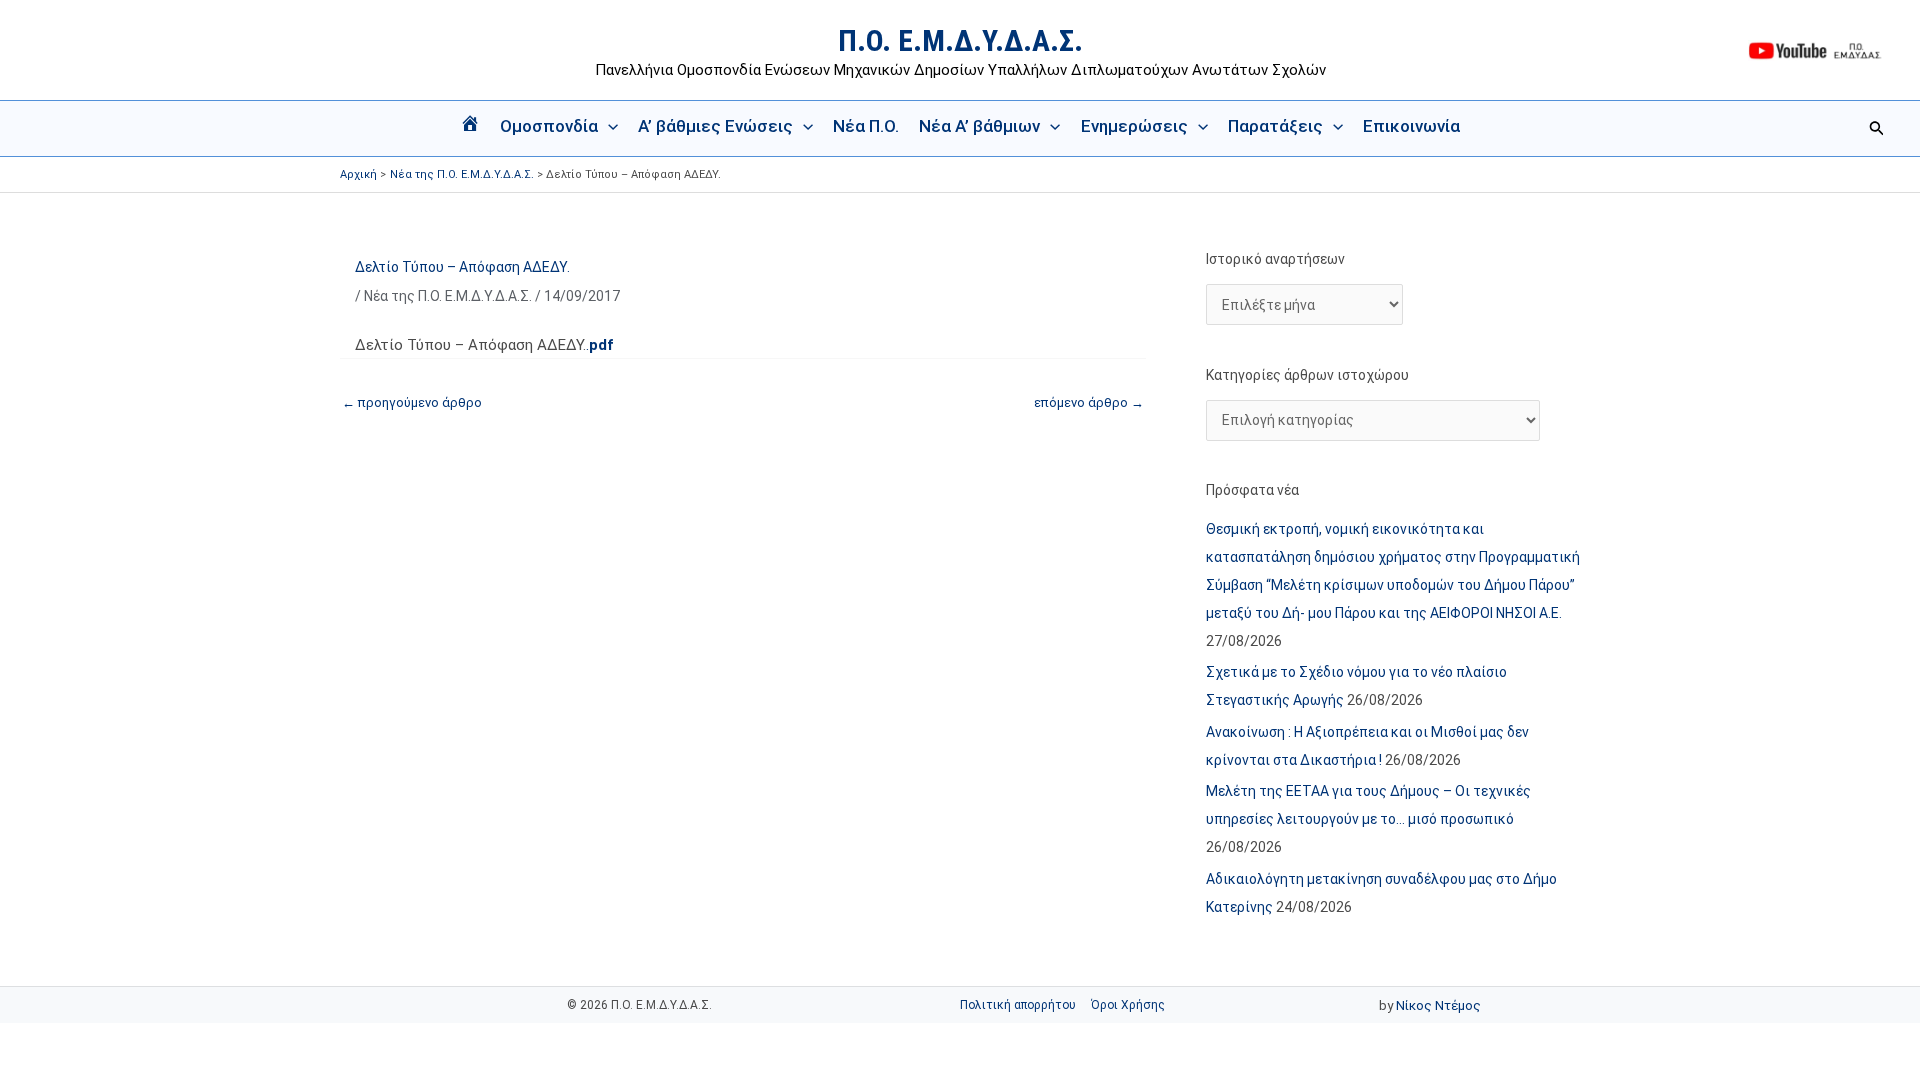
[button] (608, 126)
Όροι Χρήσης (1128, 1005)
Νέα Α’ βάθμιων (979, 126)
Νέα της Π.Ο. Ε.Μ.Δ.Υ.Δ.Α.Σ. (448, 296)
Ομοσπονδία (549, 126)
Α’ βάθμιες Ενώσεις (715, 126)
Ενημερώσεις (1134, 126)
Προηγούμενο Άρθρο (412, 402)
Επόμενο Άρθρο (1089, 402)
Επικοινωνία (1411, 126)
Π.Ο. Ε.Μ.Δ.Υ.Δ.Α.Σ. (960, 40)
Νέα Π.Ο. (866, 126)
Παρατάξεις (1275, 126)
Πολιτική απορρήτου (1018, 1005)
